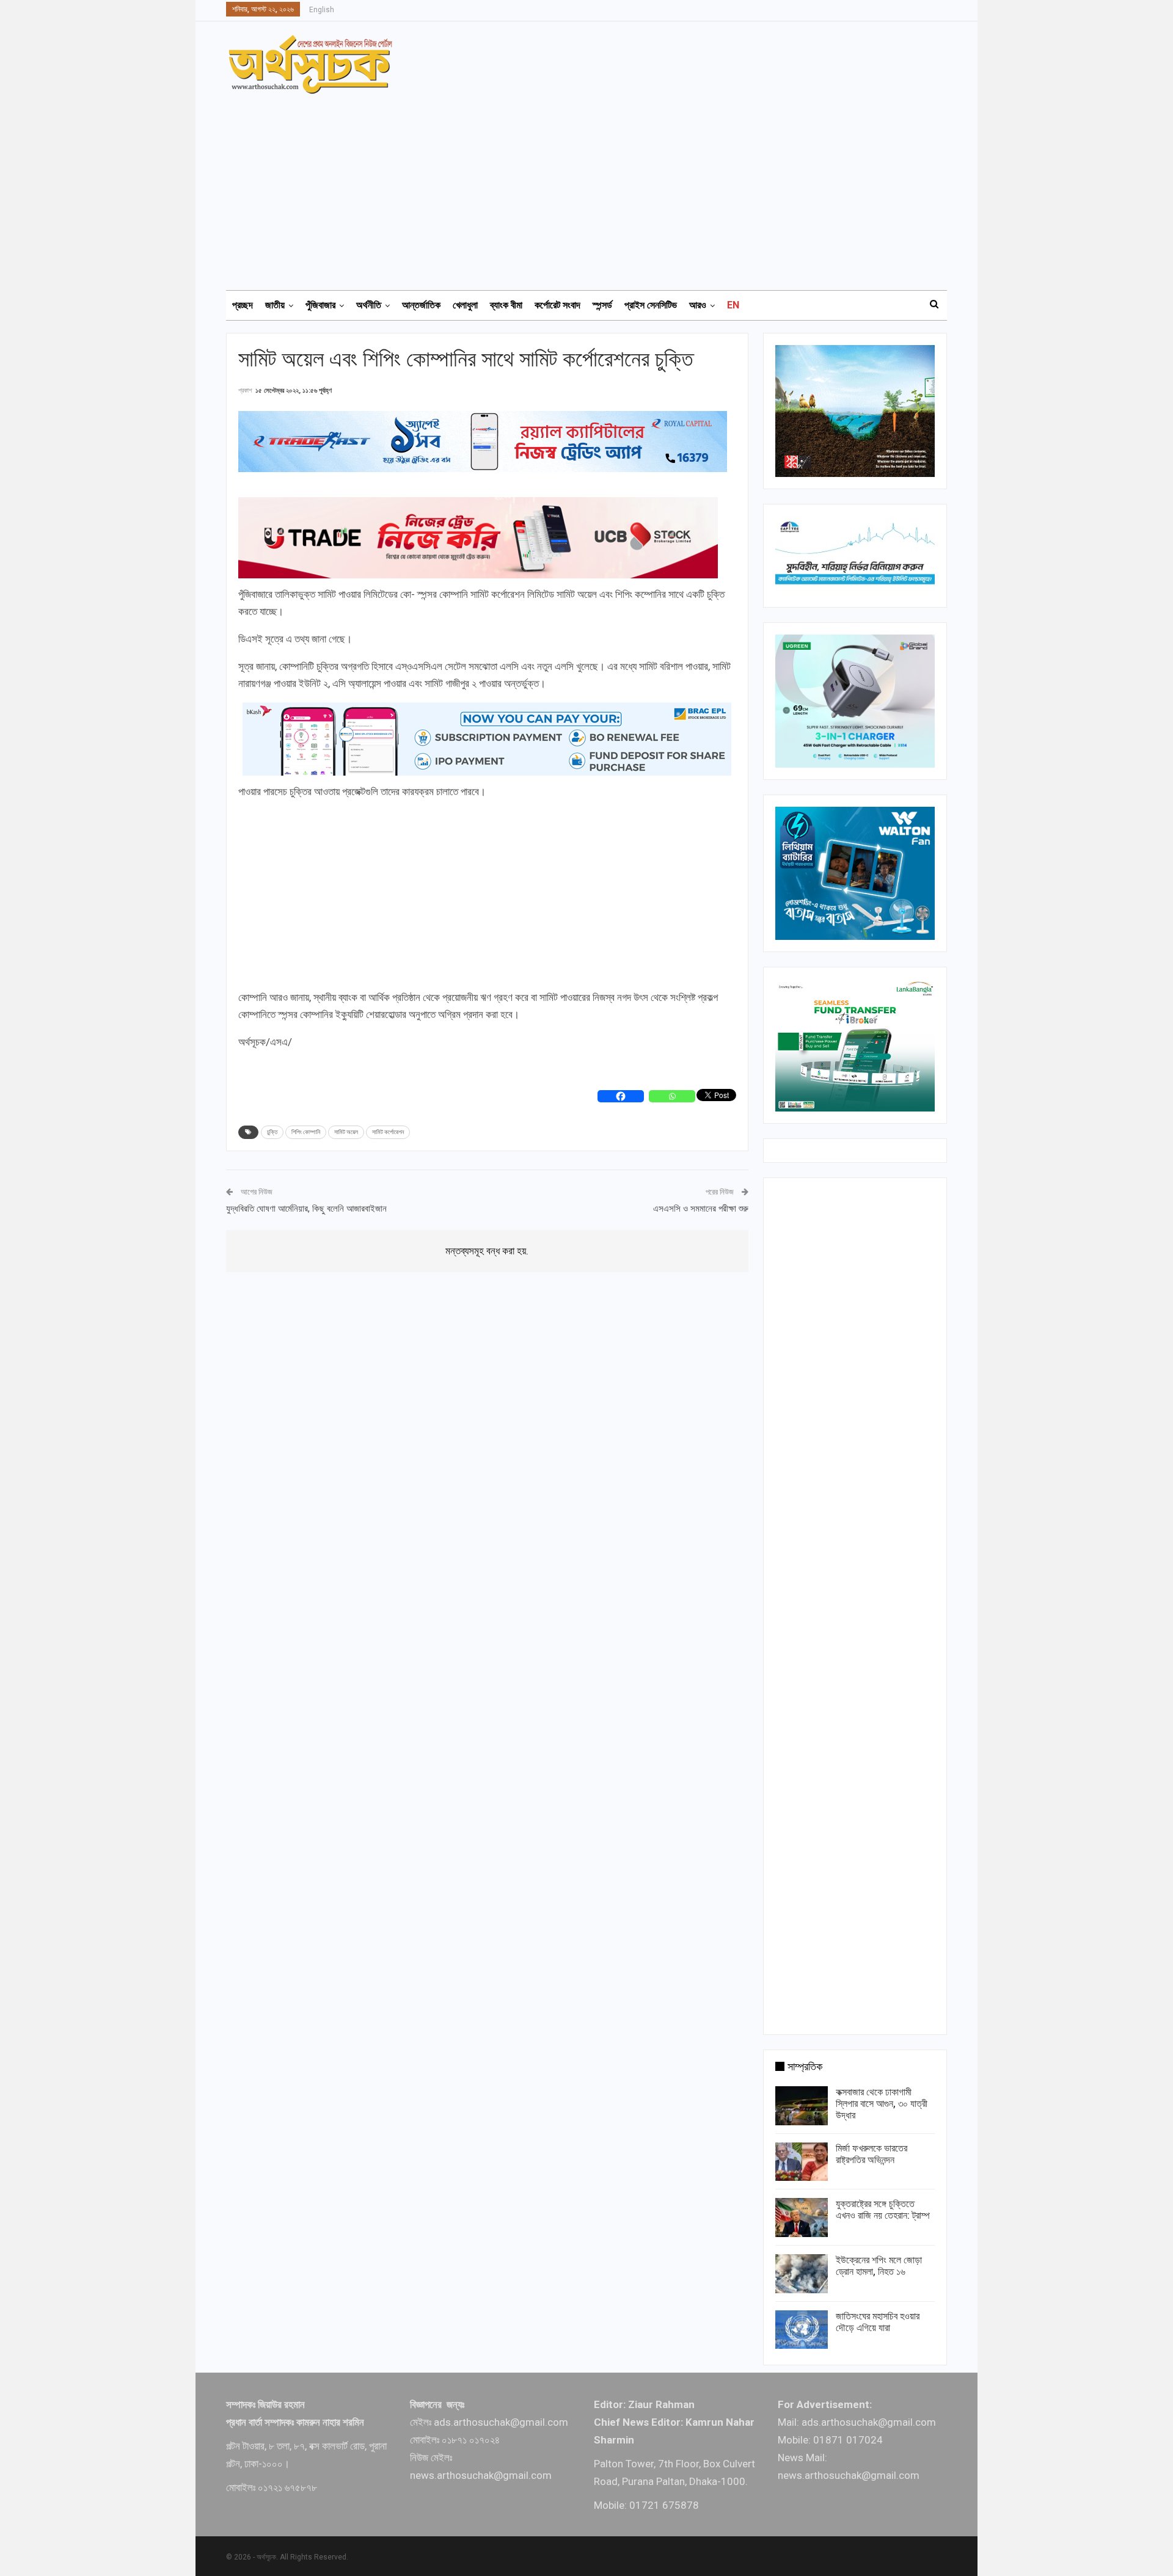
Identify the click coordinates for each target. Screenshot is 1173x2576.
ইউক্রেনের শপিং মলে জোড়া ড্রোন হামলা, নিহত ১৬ (879, 2266)
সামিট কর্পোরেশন (388, 1132)
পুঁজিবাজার (320, 305)
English (322, 10)
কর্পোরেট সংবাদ (557, 305)
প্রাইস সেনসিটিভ (651, 305)
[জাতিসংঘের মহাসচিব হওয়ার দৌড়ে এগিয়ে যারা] (802, 2330)
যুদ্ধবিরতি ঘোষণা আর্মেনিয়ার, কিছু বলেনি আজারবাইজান (306, 1209)
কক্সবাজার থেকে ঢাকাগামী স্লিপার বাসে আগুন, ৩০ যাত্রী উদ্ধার (882, 2104)
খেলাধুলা (465, 305)
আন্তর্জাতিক (421, 305)
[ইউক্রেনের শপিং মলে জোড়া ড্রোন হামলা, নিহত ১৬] (802, 2274)
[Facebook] (621, 1096)
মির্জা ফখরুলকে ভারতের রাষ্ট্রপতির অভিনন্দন (872, 2154)
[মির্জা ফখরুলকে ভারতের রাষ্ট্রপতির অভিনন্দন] (802, 2162)
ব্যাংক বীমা (506, 305)
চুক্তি (272, 1132)
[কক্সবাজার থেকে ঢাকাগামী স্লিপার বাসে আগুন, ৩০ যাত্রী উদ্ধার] (802, 2106)
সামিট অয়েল (346, 1132)
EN (733, 305)
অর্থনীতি (369, 305)
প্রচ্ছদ (243, 305)
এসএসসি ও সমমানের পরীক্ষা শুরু (701, 1209)
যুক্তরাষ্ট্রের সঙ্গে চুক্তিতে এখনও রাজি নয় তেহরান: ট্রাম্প (883, 2210)
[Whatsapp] (672, 1096)
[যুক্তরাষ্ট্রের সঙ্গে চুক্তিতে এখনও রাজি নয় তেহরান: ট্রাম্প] (802, 2218)
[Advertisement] (594, 186)
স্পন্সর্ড (602, 305)
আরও (698, 305)
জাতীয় (275, 305)
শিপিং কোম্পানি (306, 1132)
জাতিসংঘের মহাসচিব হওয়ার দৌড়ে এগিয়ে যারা (878, 2322)
